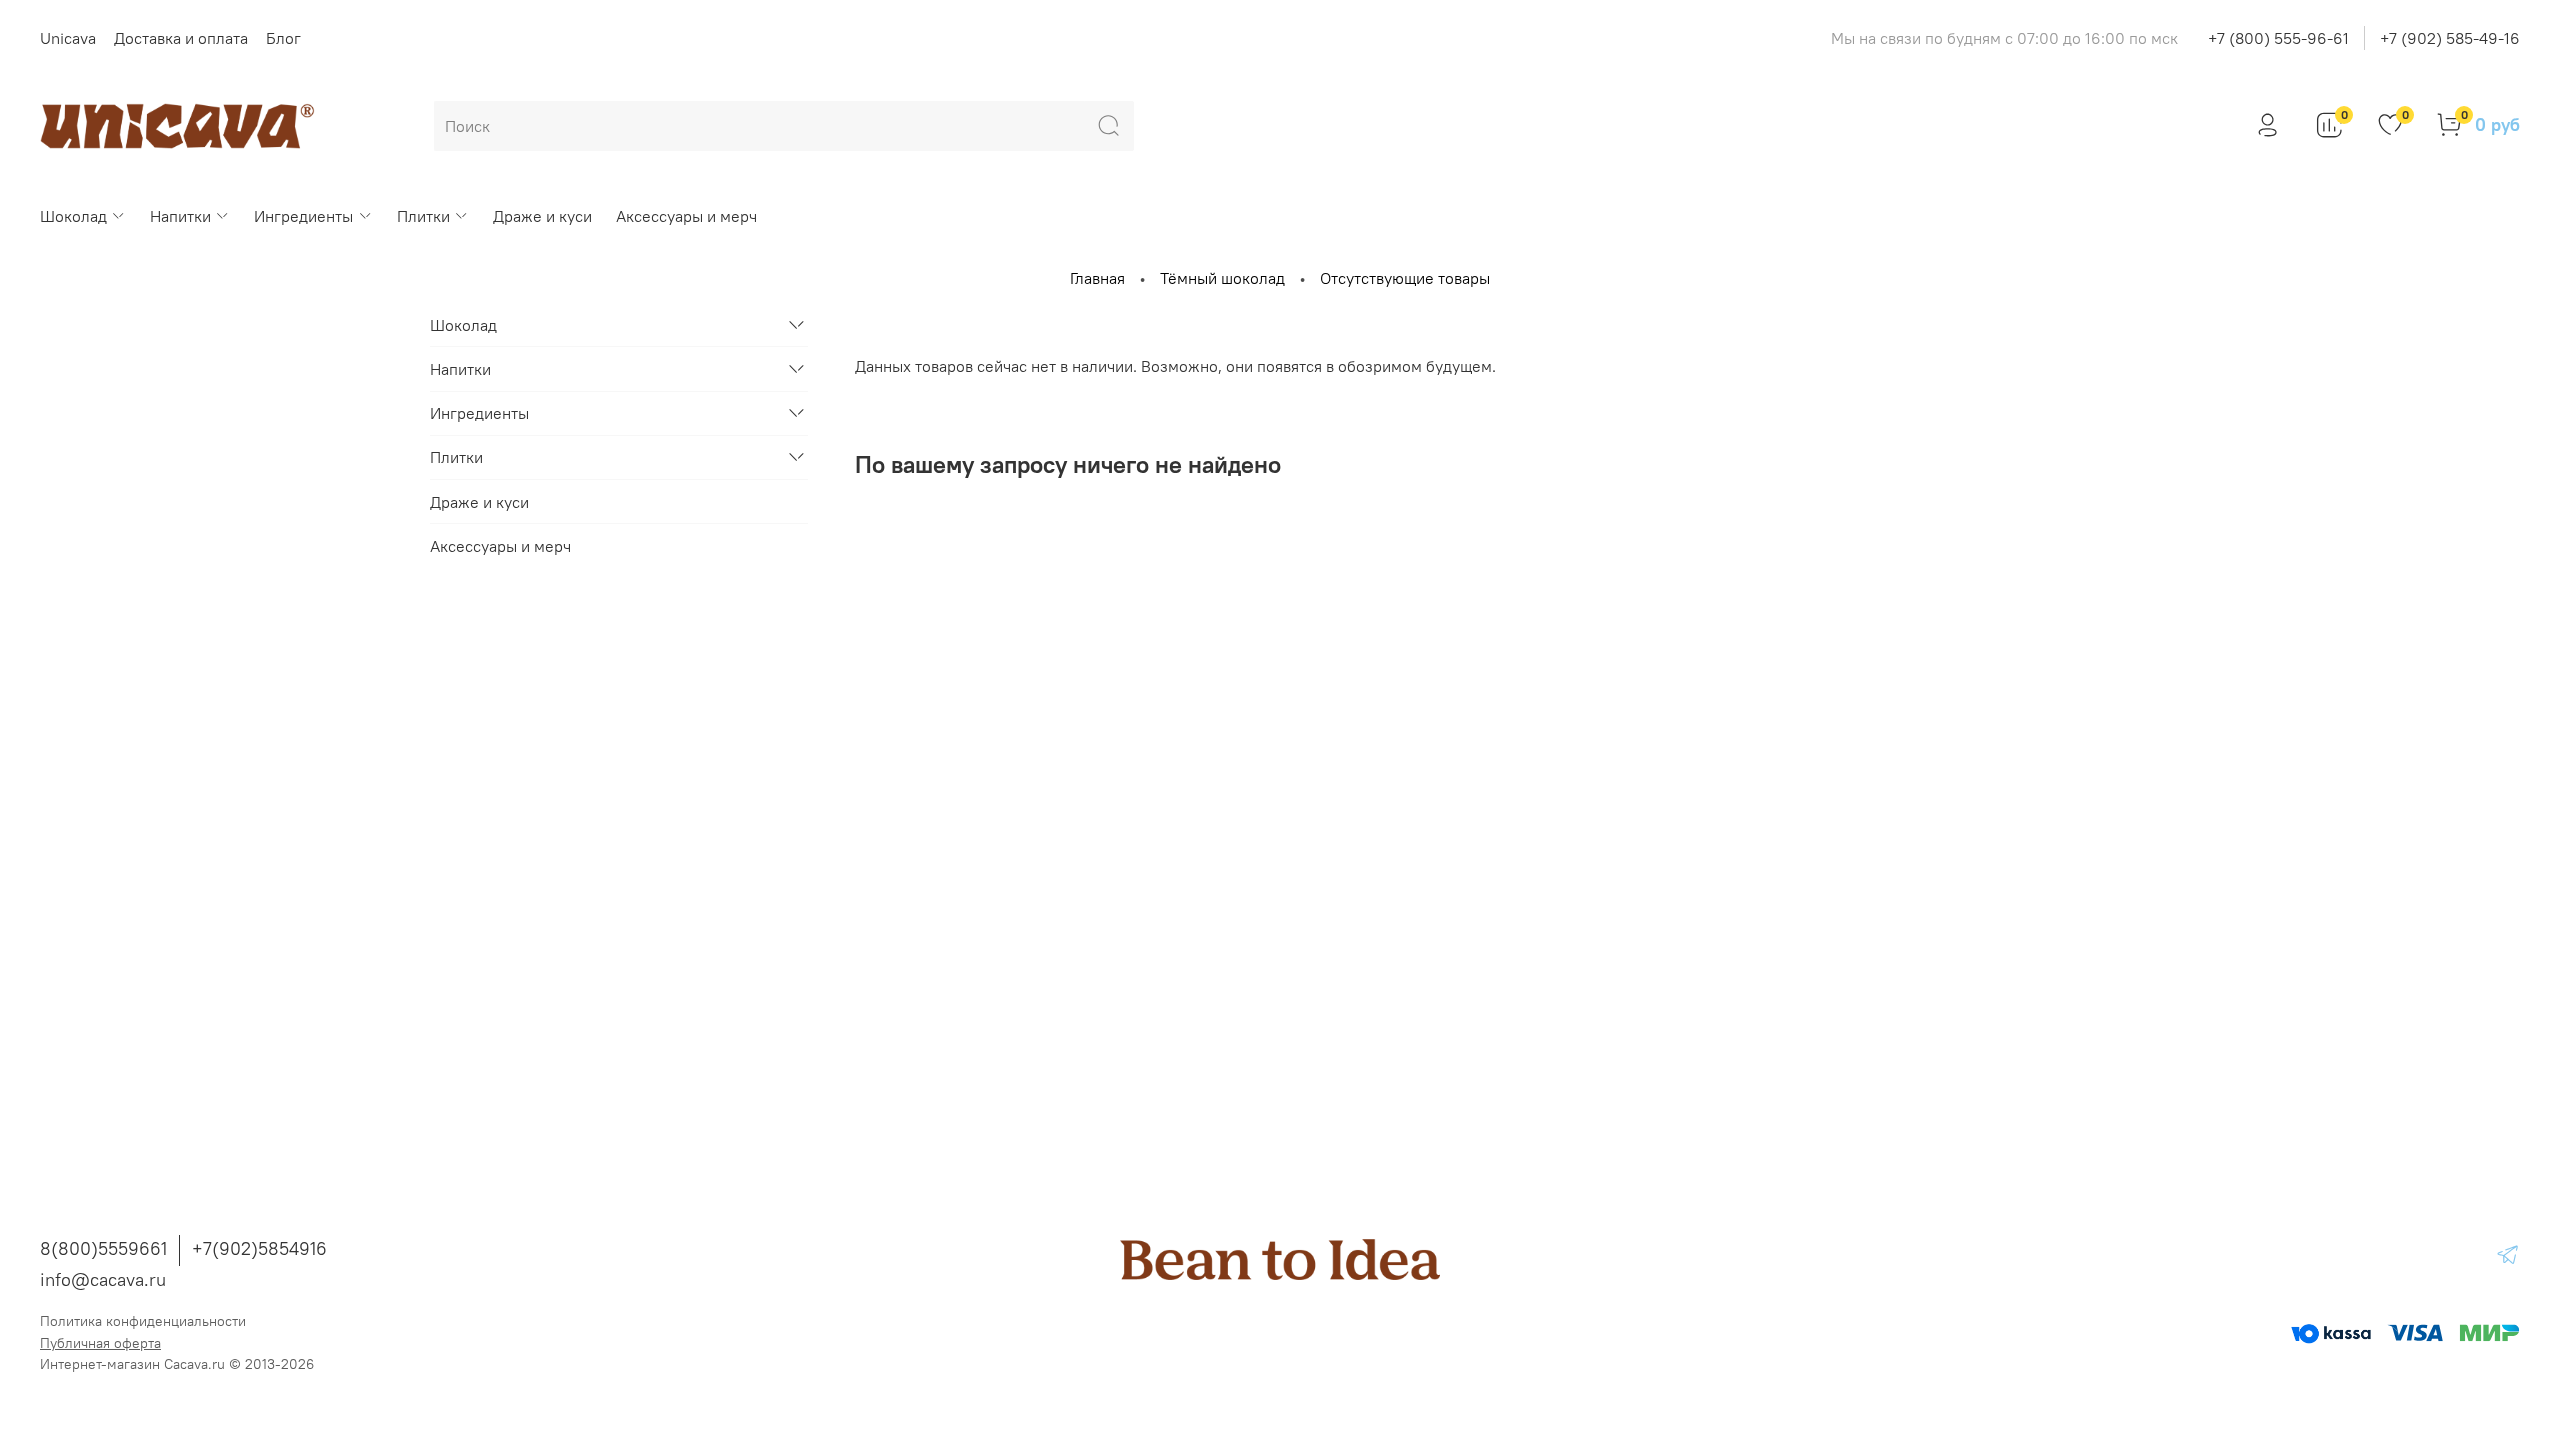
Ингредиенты (303, 216)
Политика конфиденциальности (143, 1321)
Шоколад (73, 216)
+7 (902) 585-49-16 (2450, 38)
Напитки (180, 216)
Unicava (68, 38)
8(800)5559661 (103, 1248)
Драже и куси (542, 216)
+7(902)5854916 (259, 1248)
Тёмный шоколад (1222, 278)
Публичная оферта (100, 1343)
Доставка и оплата (181, 38)
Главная (1097, 278)
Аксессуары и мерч (686, 216)
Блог (283, 38)
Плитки (423, 216)
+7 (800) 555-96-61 (2278, 38)
